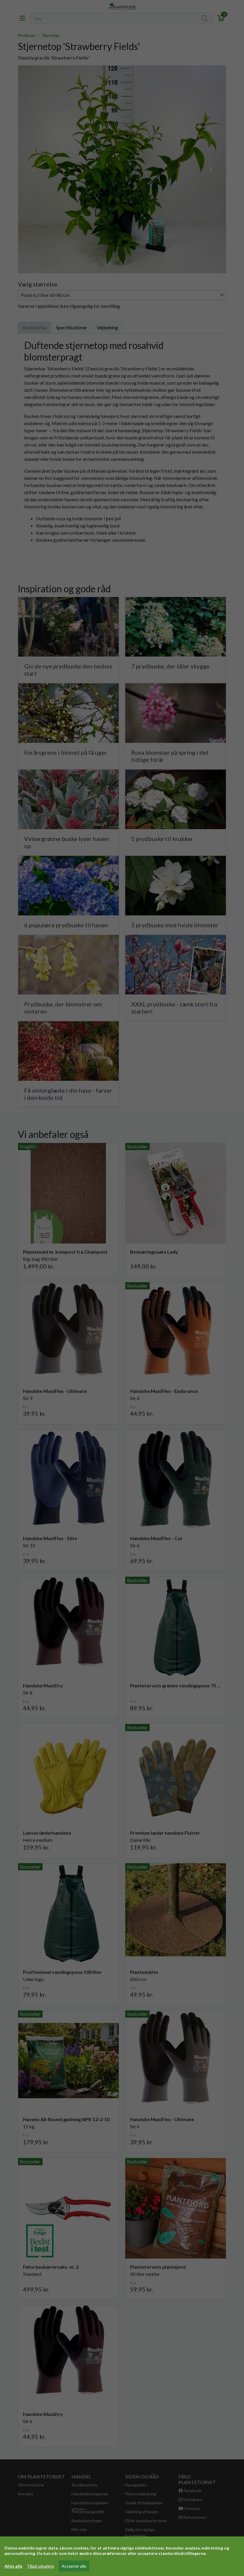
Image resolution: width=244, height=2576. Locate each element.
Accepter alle (74, 2566)
